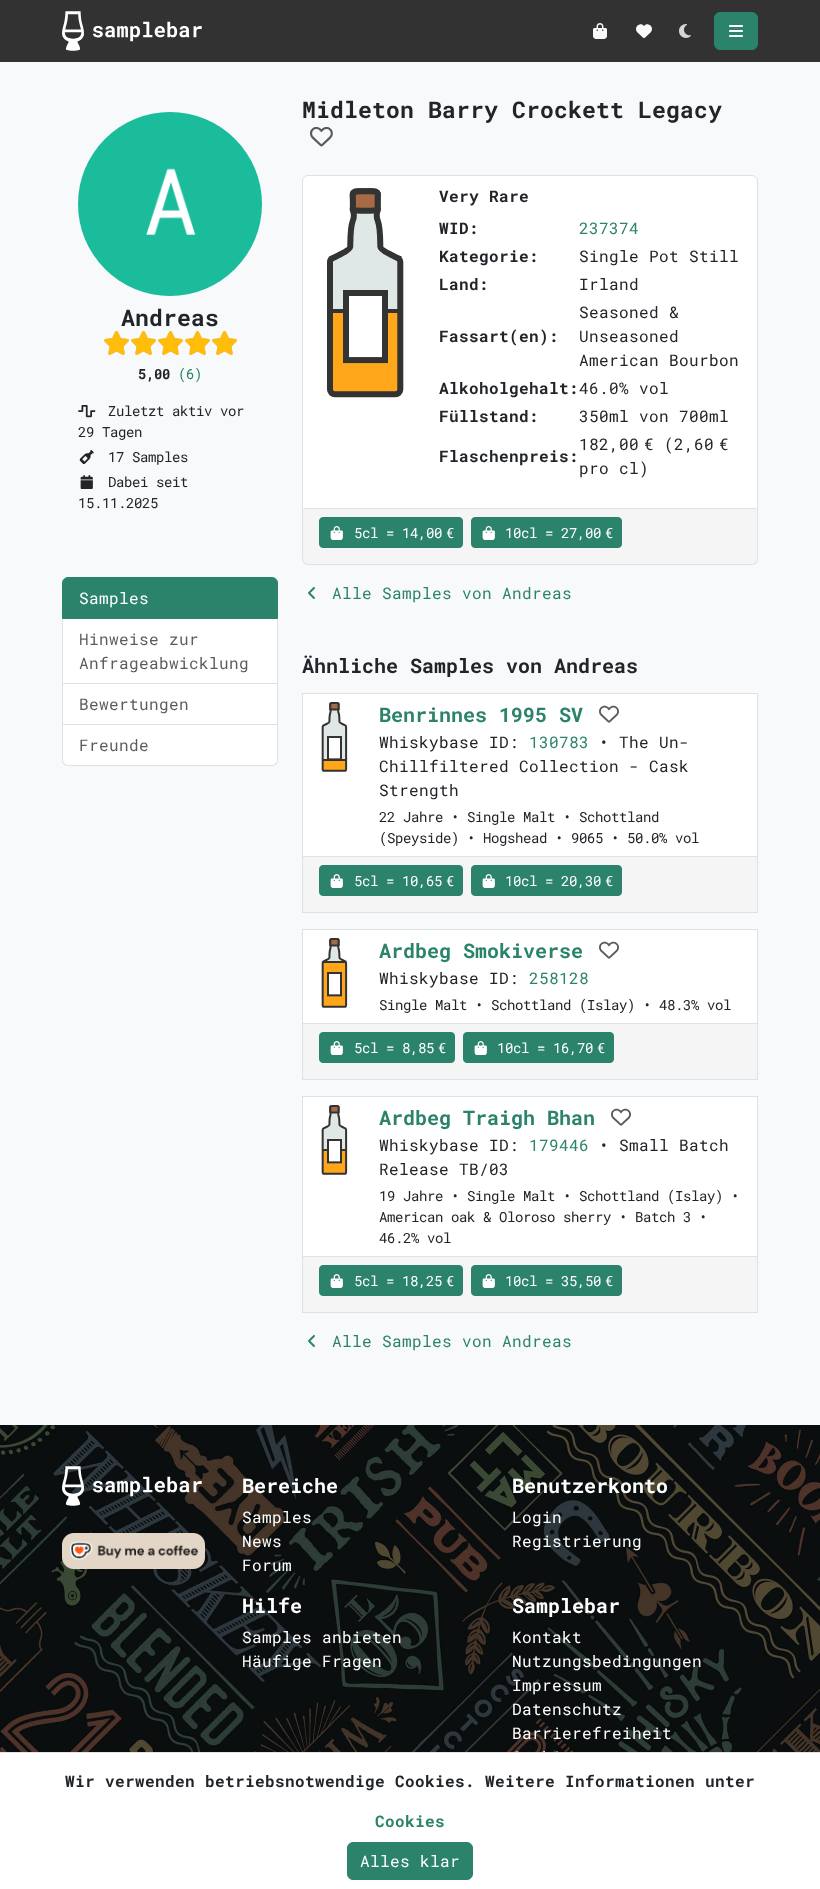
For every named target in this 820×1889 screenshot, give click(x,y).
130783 (559, 741)
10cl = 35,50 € (555, 1280)
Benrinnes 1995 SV (487, 714)
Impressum (557, 1684)
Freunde (114, 744)
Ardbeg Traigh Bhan (493, 1117)
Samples (114, 597)
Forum (267, 1564)
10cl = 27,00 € (555, 532)
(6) (190, 373)
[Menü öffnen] (736, 31)
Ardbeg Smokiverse (487, 950)
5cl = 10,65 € (400, 880)
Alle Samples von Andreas (447, 592)
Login (537, 1516)
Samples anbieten (322, 1636)
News (262, 1540)
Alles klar (410, 1860)
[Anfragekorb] (600, 31)
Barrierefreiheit (592, 1732)
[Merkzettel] (644, 31)
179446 (559, 1144)
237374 (609, 227)
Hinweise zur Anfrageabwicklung (164, 650)
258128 (559, 977)
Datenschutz (567, 1708)
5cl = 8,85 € (396, 1047)
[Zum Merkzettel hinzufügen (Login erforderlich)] (321, 136)
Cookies (410, 1820)
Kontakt (547, 1636)
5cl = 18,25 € (400, 1280)
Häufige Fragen (312, 1660)
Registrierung (577, 1540)
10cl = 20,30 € (555, 880)
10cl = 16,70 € (547, 1047)
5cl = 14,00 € (400, 532)
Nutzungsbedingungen (607, 1660)
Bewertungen (134, 703)
